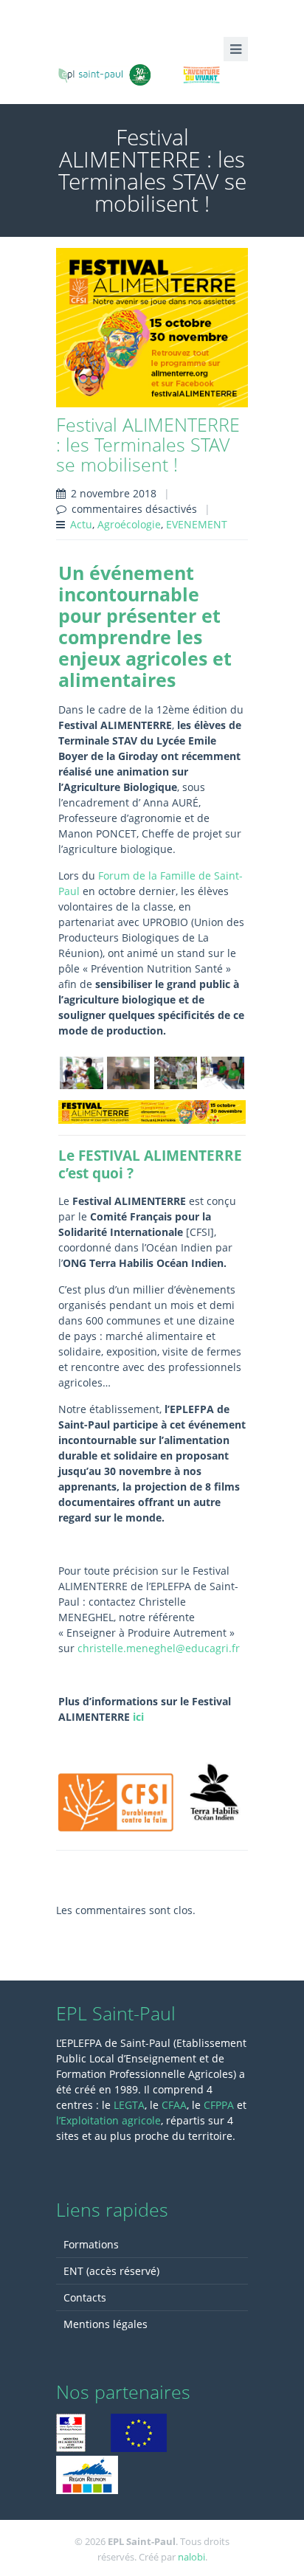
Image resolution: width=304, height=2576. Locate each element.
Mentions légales (106, 2324)
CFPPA (220, 2105)
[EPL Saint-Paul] (152, 73)
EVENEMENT (197, 524)
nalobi (191, 2557)
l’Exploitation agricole (108, 2120)
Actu (81, 524)
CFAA (174, 2105)
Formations (91, 2244)
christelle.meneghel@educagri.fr (159, 1648)
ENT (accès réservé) (111, 2271)
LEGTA (129, 2105)
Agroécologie (129, 524)
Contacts (85, 2297)
